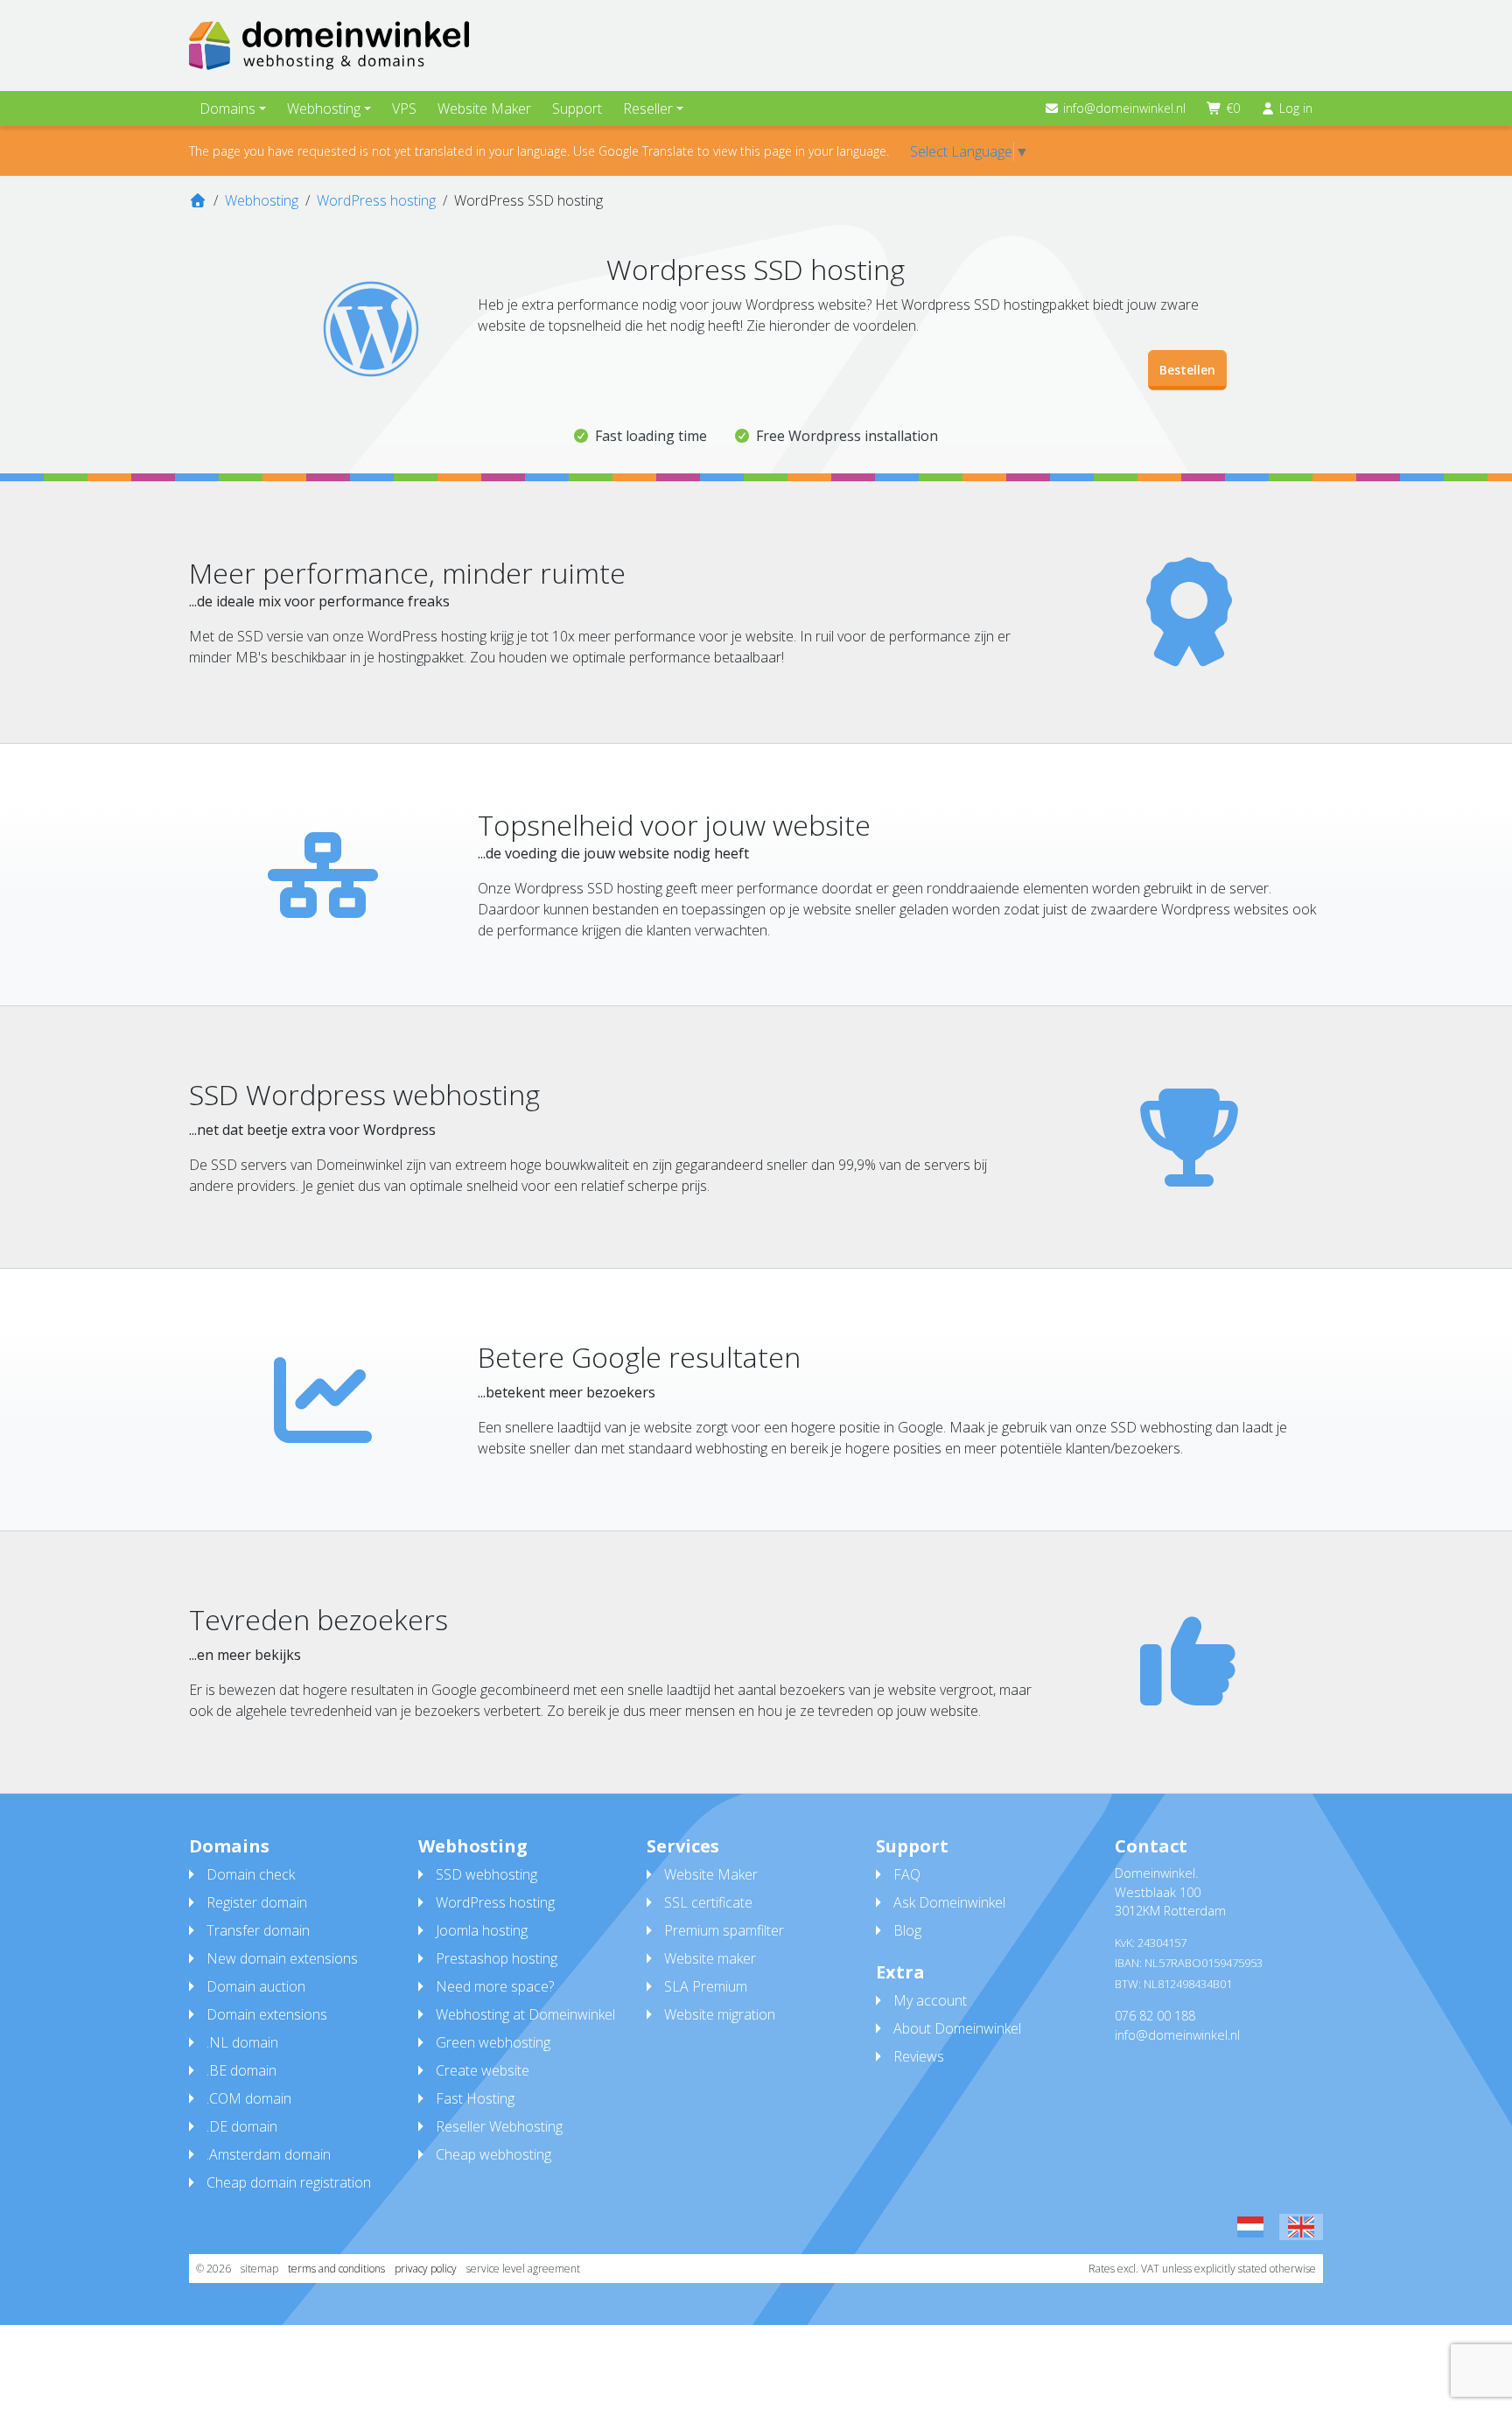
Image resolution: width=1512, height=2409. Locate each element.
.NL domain (242, 2042)
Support (577, 109)
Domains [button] (227, 109)
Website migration (720, 2014)
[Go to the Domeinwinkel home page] (329, 46)
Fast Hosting (475, 2098)
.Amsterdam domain (269, 2154)
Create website (483, 2070)
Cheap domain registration (289, 2182)
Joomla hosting (482, 1930)
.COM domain (249, 2098)
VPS (404, 109)
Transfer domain (258, 1930)
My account (930, 2000)
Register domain (257, 1902)
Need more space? (495, 1986)
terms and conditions (336, 2269)
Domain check (251, 1874)
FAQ (907, 1874)
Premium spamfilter (724, 1930)
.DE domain (242, 2126)
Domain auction (256, 1986)
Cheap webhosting (493, 2154)
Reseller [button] (648, 109)
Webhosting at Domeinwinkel (525, 2014)
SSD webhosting (486, 1874)
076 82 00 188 (1155, 2016)
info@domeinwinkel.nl (1124, 108)
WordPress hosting (495, 1902)
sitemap (259, 2269)
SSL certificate (708, 1902)
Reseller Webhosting (499, 2126)
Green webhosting (493, 2042)
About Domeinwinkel (957, 2028)
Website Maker (484, 109)
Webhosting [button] (324, 109)
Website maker (710, 1958)
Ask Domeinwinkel (949, 1902)
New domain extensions (282, 1958)
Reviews (919, 2056)
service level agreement (523, 2269)
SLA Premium (706, 1986)
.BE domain (241, 2070)
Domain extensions (267, 2014)
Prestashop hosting (497, 1958)
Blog (907, 1930)
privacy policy (426, 2269)
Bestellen (1187, 370)
